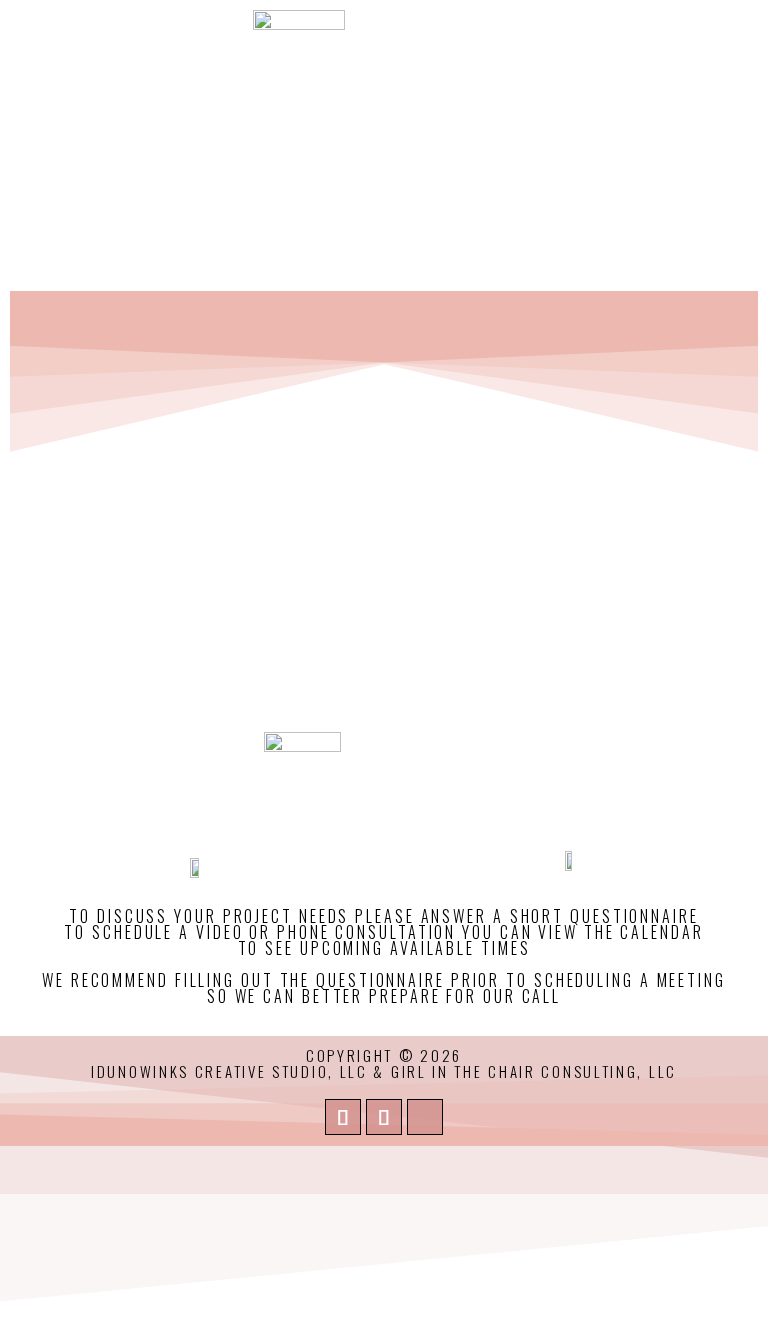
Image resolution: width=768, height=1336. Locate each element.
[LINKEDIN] (384, 1117)
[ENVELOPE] (343, 1117)
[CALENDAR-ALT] (425, 1117)
